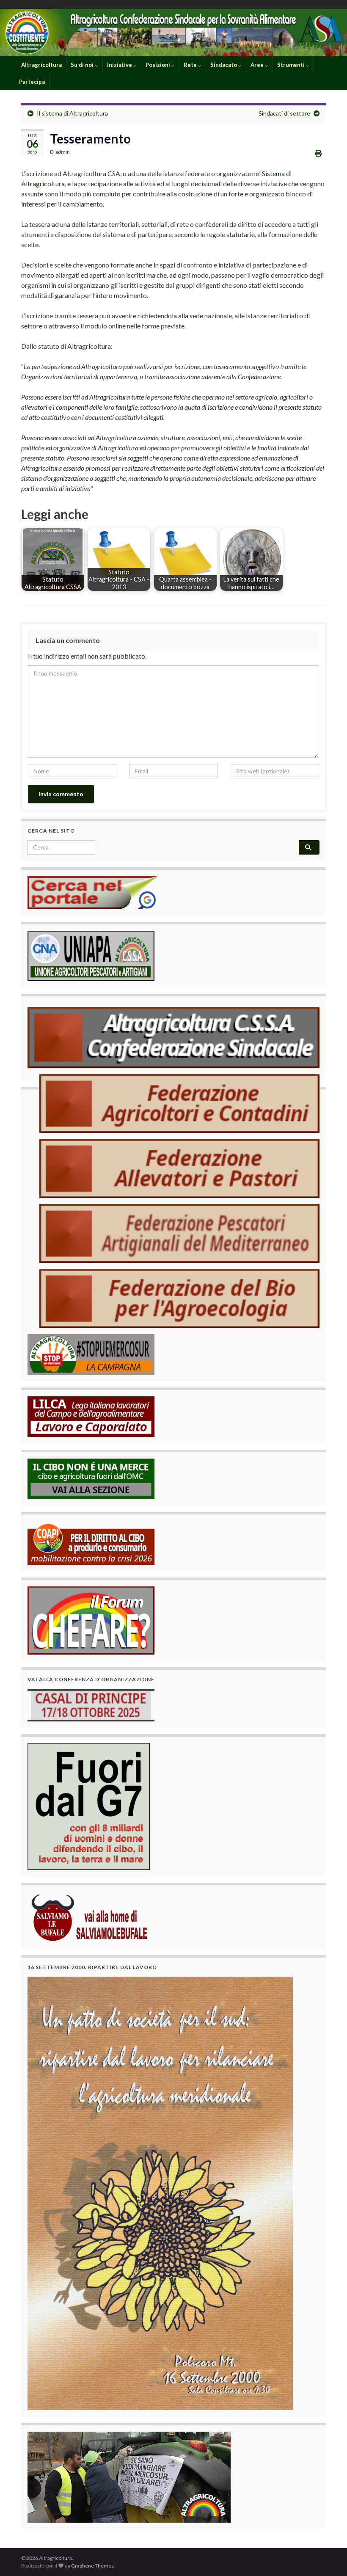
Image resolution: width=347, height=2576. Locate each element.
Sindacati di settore (284, 113)
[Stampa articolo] (318, 153)
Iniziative (120, 65)
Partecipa (32, 82)
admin (63, 152)
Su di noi (83, 65)
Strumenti (292, 65)
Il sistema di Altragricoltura (72, 113)
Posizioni (158, 65)
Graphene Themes (92, 2566)
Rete (191, 65)
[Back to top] (328, 2557)
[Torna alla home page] (173, 33)
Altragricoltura (41, 65)
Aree (258, 65)
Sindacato (224, 65)
